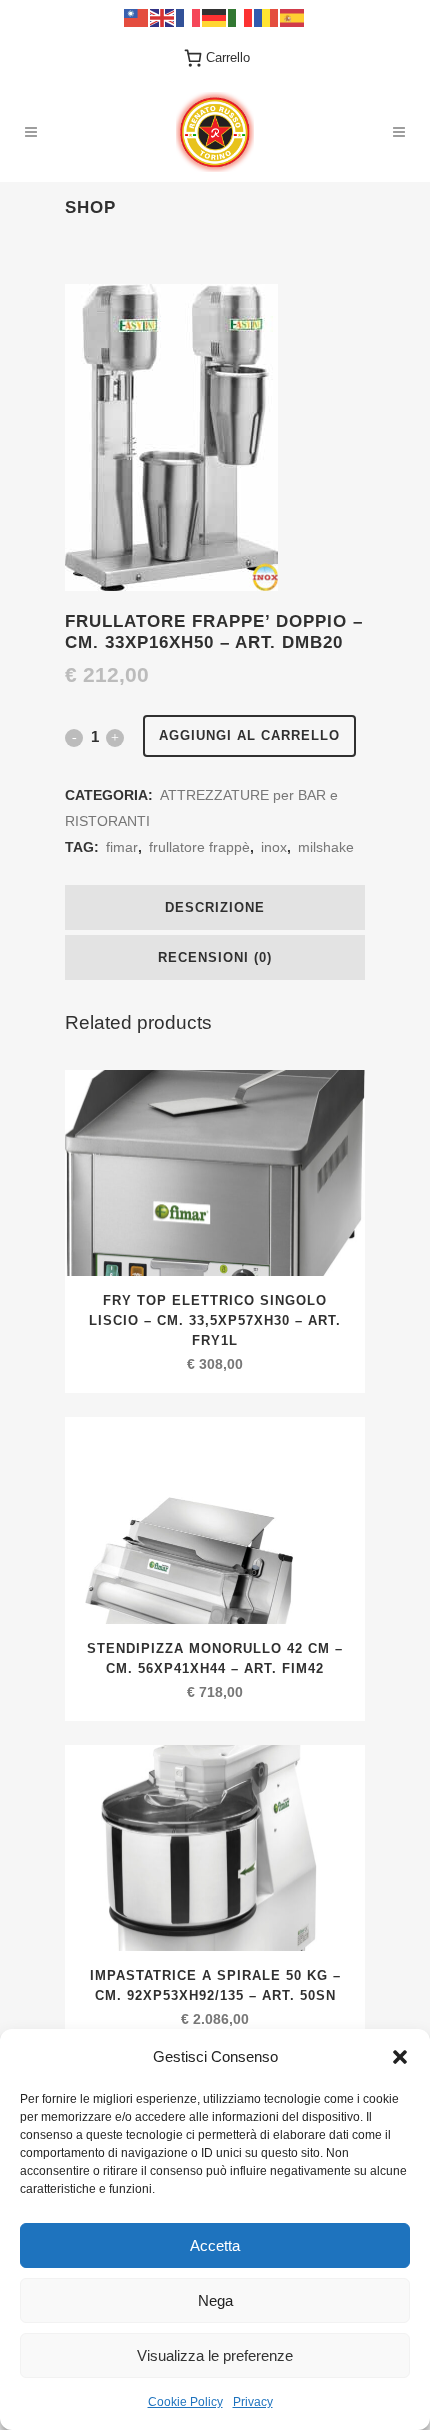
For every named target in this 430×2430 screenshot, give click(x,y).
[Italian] (241, 16)
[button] (400, 2057)
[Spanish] (293, 16)
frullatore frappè (199, 847)
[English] (163, 16)
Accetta (215, 2245)
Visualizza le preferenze (215, 2355)
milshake (326, 847)
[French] (189, 16)
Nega (215, 2300)
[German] (215, 16)
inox (274, 847)
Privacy (253, 2402)
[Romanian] (267, 16)
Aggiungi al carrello (249, 735)
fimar (122, 847)
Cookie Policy (185, 2402)
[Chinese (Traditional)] (137, 16)
